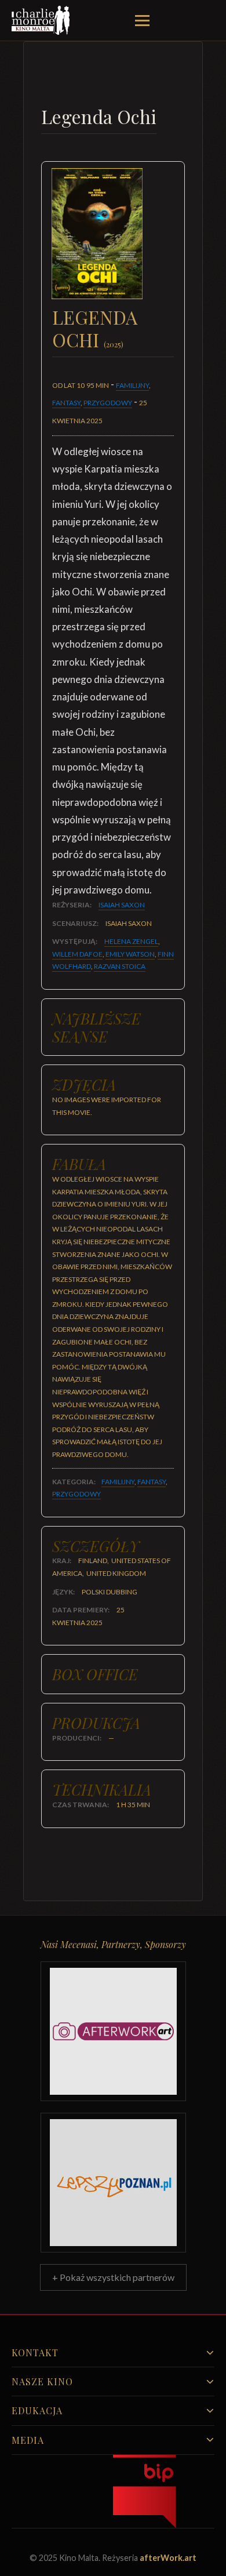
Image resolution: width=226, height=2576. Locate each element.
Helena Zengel (131, 941)
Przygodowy (108, 403)
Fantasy (66, 403)
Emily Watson (130, 954)
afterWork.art (168, 2558)
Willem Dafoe (77, 954)
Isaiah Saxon (122, 905)
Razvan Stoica (120, 966)
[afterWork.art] (113, 2031)
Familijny (132, 385)
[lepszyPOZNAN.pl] (113, 2183)
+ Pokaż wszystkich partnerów (113, 2277)
